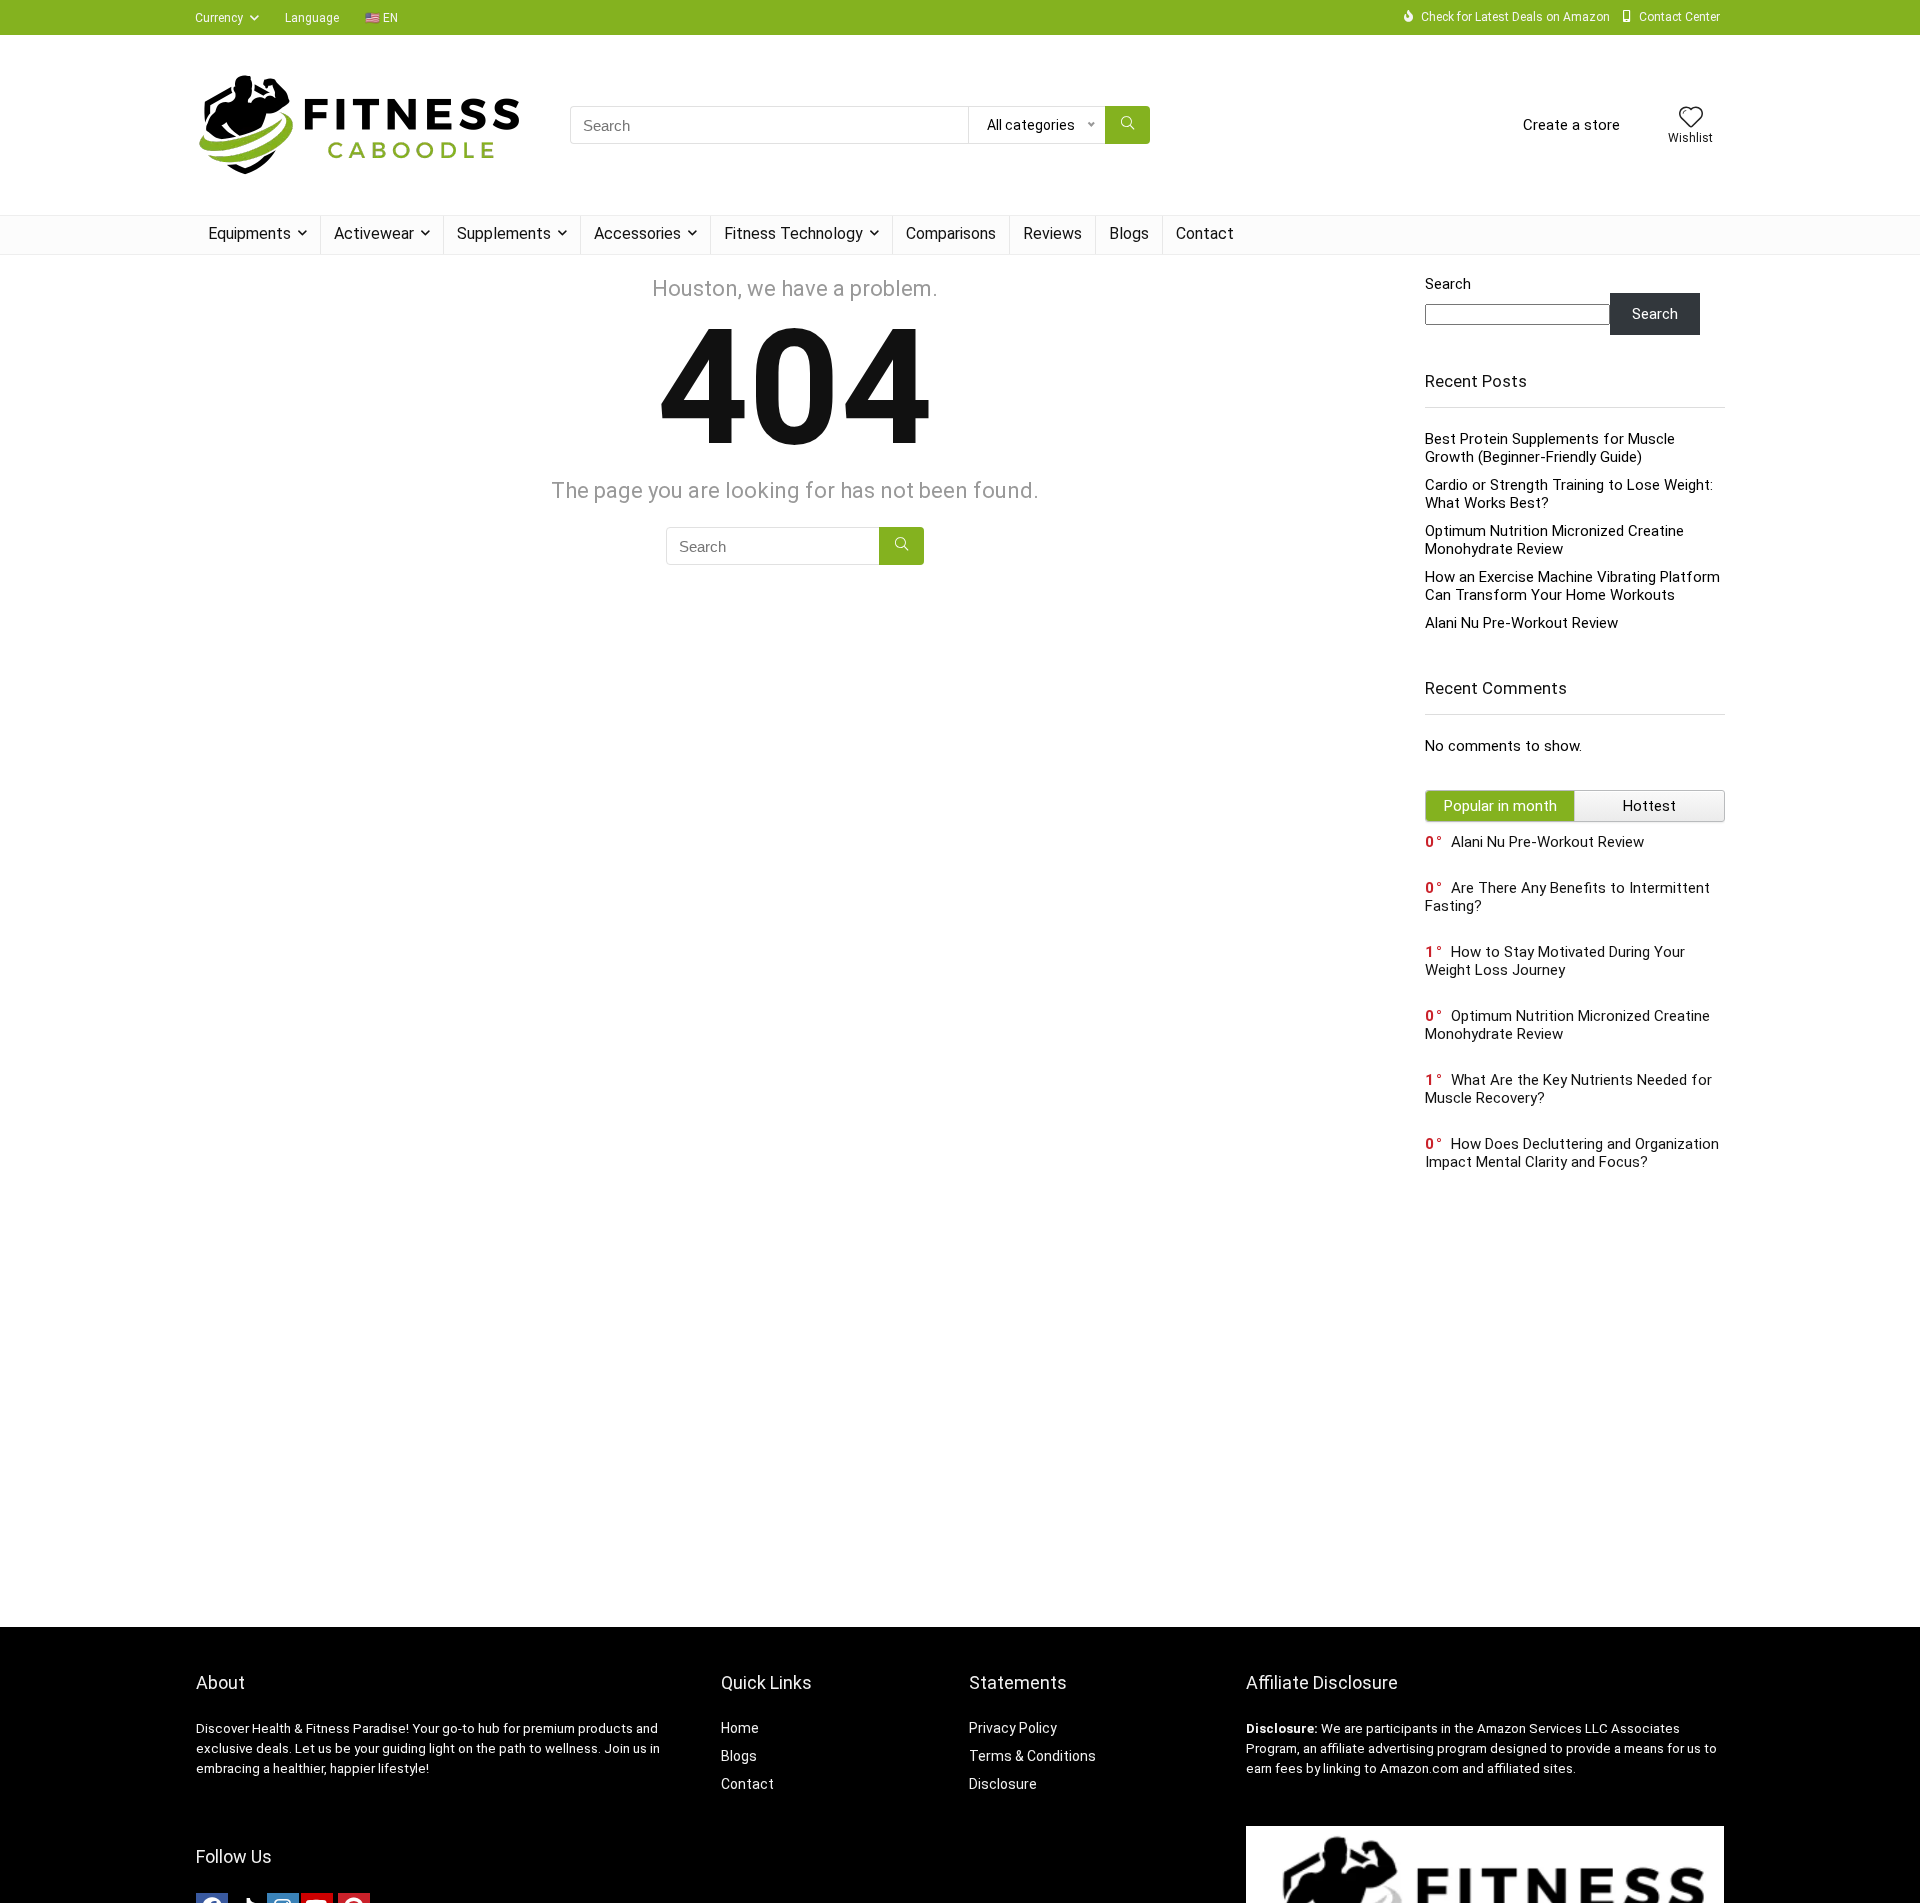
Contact (1205, 233)
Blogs (1129, 233)
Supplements (504, 233)
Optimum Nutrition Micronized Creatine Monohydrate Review (1554, 540)
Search (1448, 284)
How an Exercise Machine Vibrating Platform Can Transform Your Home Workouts (1572, 586)
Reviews (1052, 233)
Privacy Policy (1013, 1728)
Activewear (374, 233)
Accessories (637, 233)
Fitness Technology (793, 233)
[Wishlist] (1691, 119)
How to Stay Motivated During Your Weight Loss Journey (1555, 961)
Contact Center (1679, 17)
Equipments (249, 233)
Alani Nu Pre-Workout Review (1521, 623)
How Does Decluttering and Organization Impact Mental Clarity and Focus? (1572, 1153)
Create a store (1571, 125)
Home (740, 1728)
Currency (219, 18)
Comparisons (951, 233)
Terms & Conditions (1032, 1756)
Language (312, 18)
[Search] (1127, 125)
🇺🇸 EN (381, 18)
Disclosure (1003, 1784)
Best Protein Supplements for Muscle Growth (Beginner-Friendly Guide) (1550, 448)
